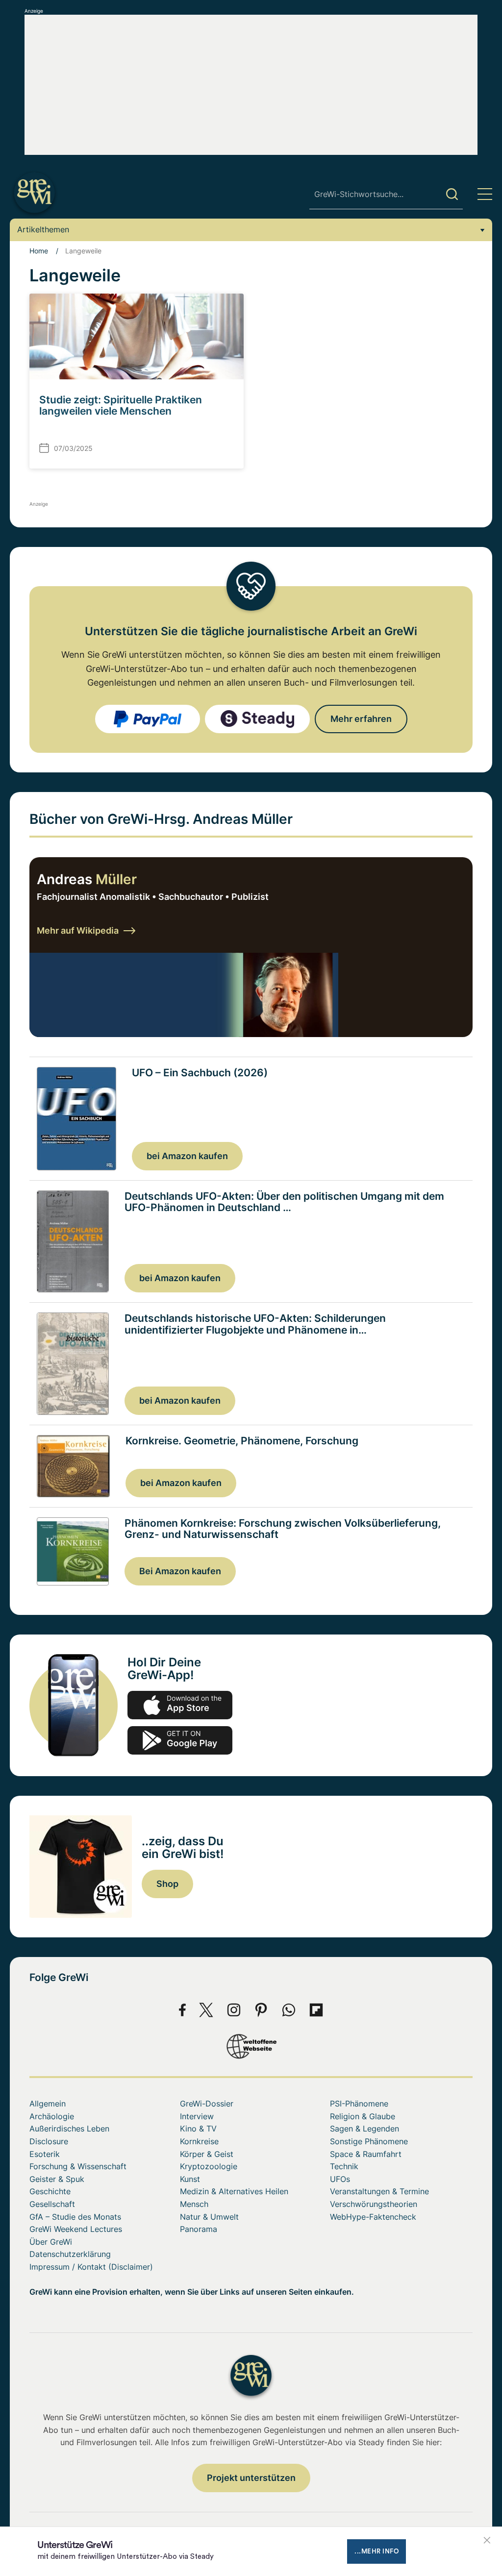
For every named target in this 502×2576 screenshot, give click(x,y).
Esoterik (45, 2154)
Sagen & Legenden (364, 2129)
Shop (167, 1884)
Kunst (190, 2179)
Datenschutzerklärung (70, 2254)
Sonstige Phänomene (369, 2141)
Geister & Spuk (57, 2179)
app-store (180, 1705)
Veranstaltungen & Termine (379, 2191)
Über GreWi (51, 2242)
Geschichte (50, 2191)
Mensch (194, 2204)
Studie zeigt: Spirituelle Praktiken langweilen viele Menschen (121, 405)
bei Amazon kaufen (187, 1156)
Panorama (199, 2229)
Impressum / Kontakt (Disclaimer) (91, 2267)
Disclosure (49, 2141)
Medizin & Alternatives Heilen (234, 2191)
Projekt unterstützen (251, 2478)
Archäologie (52, 2116)
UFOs (340, 2179)
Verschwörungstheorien (374, 2204)
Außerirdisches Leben (69, 2129)
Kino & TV (198, 2129)
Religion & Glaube (363, 2116)
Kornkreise (199, 2141)
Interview (197, 2116)
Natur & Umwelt (209, 2217)
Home (39, 251)
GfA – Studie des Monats (75, 2217)
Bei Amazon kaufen (180, 1571)
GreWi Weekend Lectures (76, 2229)
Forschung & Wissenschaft (78, 2166)
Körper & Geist (207, 2154)
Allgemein (48, 2104)
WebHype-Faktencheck (373, 2217)
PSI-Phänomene (359, 2104)
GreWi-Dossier (207, 2104)
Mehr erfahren (361, 719)
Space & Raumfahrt (366, 2154)
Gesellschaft (52, 2204)
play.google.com (180, 1740)
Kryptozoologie (209, 2166)
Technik (344, 2166)
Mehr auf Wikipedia (78, 930)
